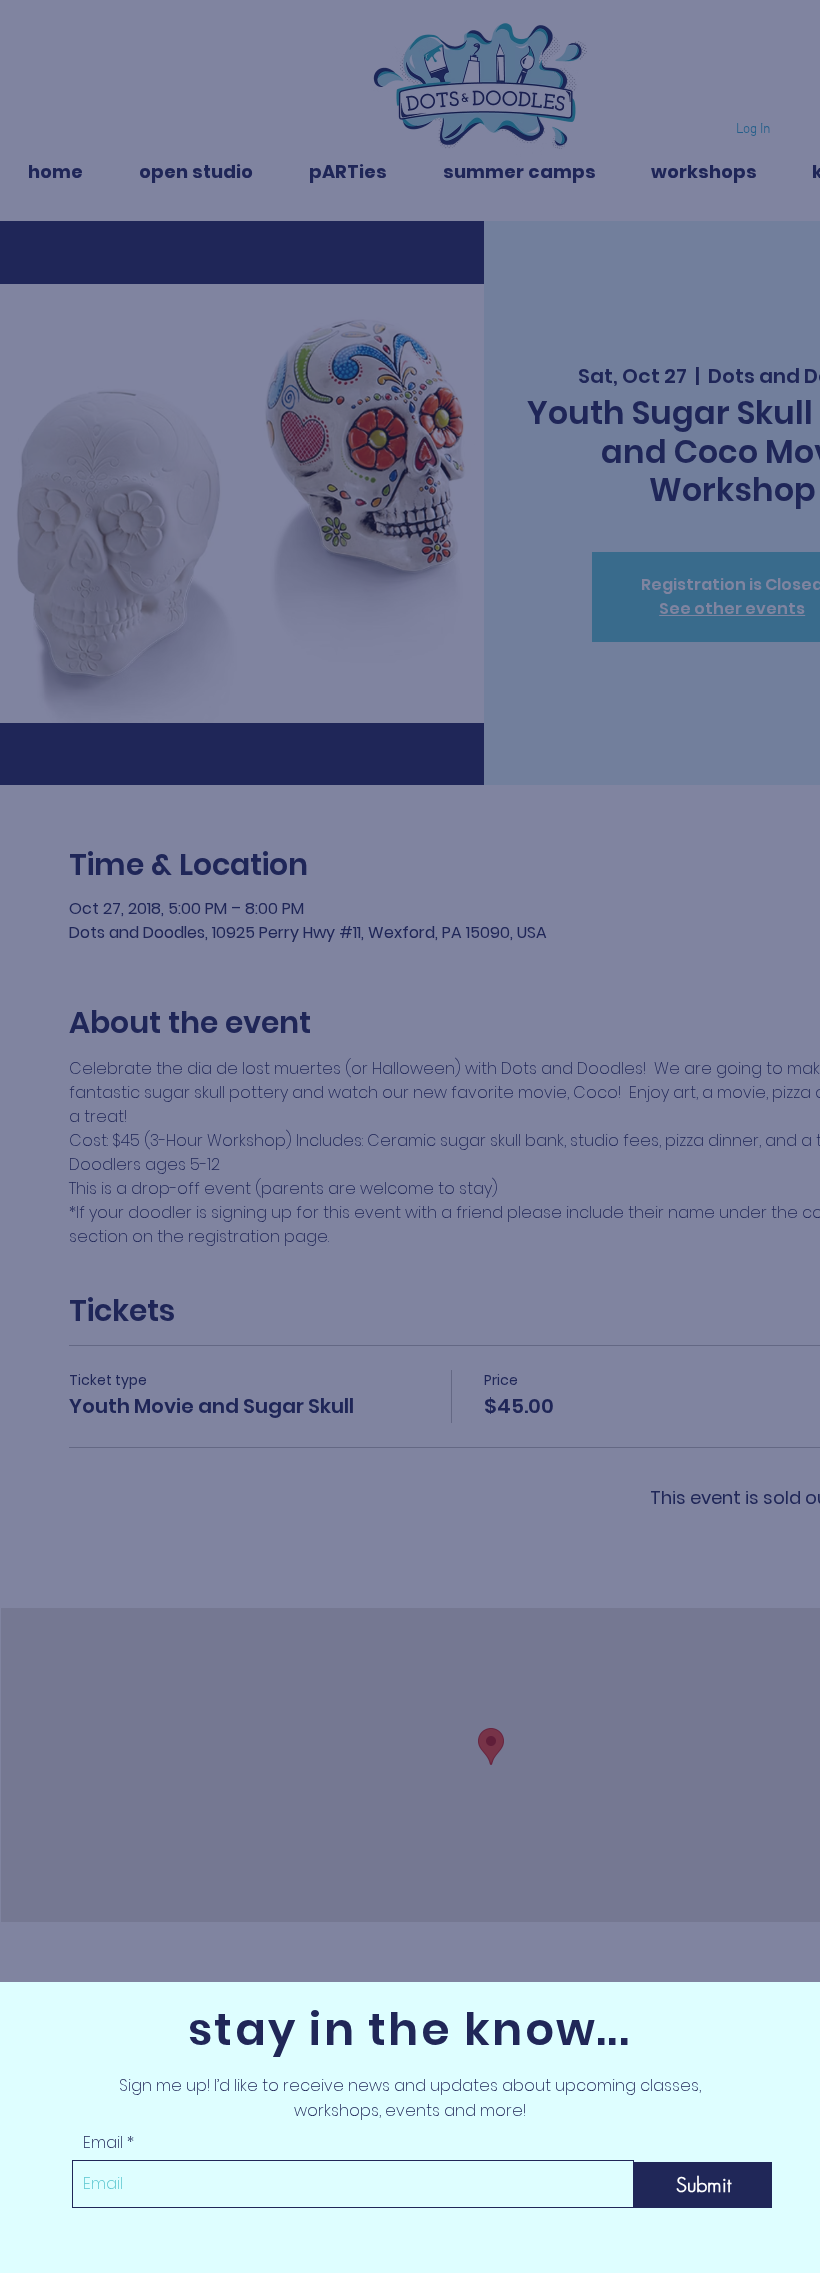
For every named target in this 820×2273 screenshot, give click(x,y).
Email (103, 2143)
